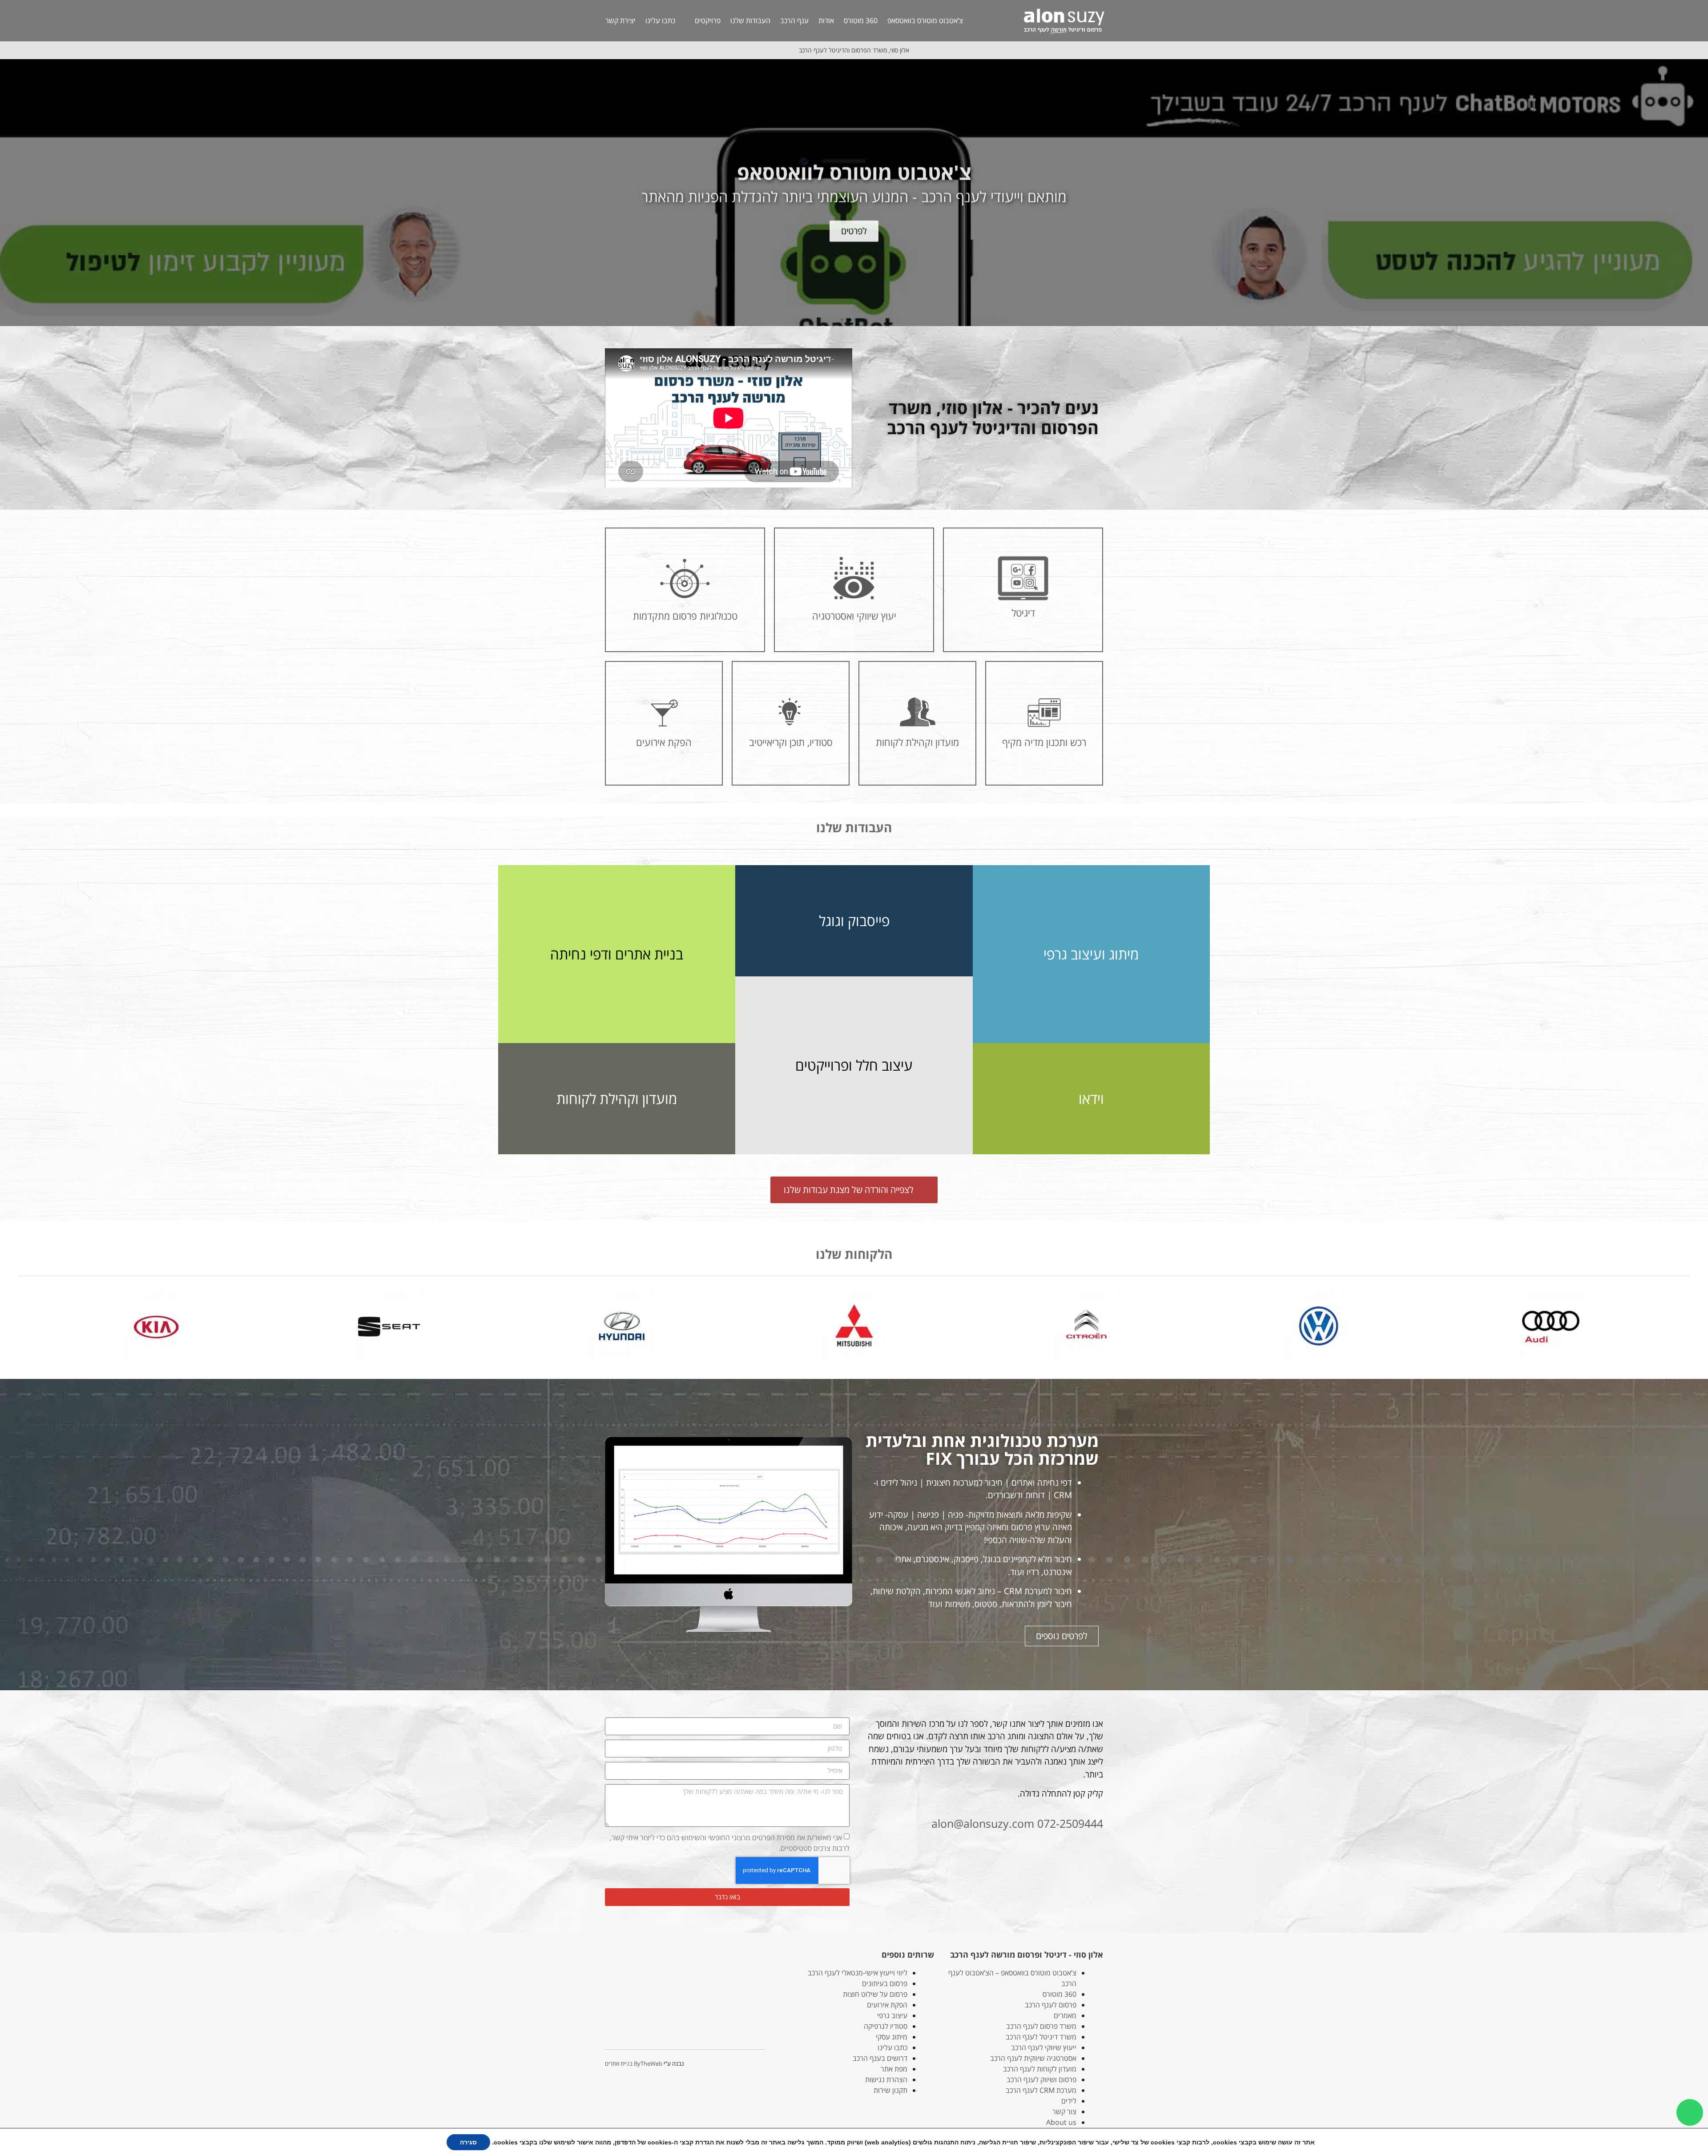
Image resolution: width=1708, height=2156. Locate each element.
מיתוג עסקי (892, 2037)
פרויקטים (708, 20)
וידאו (1091, 1098)
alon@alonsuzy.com (983, 1823)
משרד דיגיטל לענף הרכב (1041, 2037)
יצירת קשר (620, 20)
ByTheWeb (648, 2063)
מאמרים (1065, 2015)
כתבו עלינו (660, 20)
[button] (1699, 193)
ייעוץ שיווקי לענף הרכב (1044, 2047)
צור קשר (1064, 2112)
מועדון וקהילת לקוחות (617, 1098)
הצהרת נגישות (886, 2079)
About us (1061, 2122)
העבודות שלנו (750, 20)
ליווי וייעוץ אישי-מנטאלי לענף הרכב (858, 1973)
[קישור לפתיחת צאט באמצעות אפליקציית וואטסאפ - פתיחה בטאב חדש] (1690, 2112)
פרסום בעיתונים (885, 1983)
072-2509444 (1070, 1823)
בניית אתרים (619, 2063)
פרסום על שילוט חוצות (875, 1994)
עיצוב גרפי (892, 2015)
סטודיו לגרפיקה (886, 2026)
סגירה (468, 2142)
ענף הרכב (794, 20)
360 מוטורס (861, 20)
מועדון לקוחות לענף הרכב (1040, 2069)
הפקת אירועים (887, 2005)
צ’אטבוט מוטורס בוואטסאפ (925, 20)
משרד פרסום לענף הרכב (1041, 2026)
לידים (1069, 2101)
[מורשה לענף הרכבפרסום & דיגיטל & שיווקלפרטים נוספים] (854, 193)
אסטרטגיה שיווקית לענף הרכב (1033, 2058)
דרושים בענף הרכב (880, 2058)
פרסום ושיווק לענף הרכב (1041, 2079)
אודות (826, 20)
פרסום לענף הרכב (1051, 2005)
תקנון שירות (890, 2090)
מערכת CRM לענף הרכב (1041, 2090)
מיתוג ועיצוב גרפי (1091, 954)
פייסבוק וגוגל (854, 921)
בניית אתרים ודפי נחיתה (617, 954)
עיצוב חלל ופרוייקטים (854, 1065)
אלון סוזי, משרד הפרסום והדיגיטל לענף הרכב (854, 50)
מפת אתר (894, 2069)
